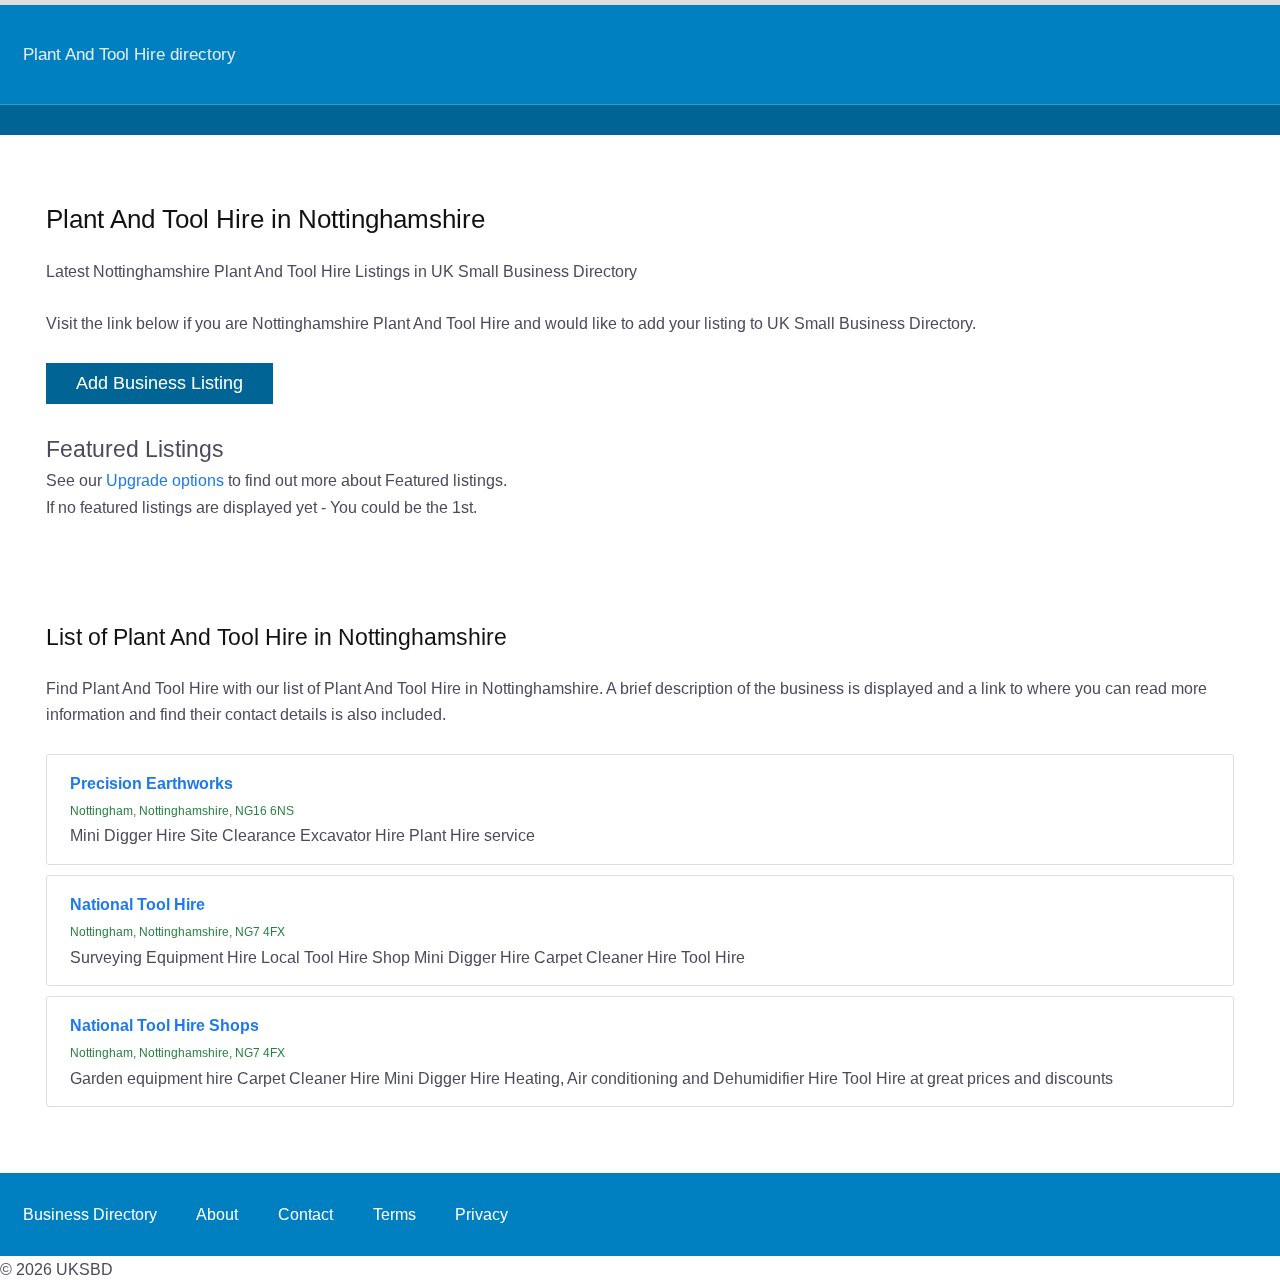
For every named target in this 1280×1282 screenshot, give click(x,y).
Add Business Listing (159, 383)
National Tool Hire (137, 904)
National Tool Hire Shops (164, 1025)
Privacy (481, 1214)
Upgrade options (165, 480)
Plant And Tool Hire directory (129, 54)
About (217, 1214)
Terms (394, 1214)
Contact (305, 1214)
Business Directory (90, 1214)
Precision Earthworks (151, 783)
